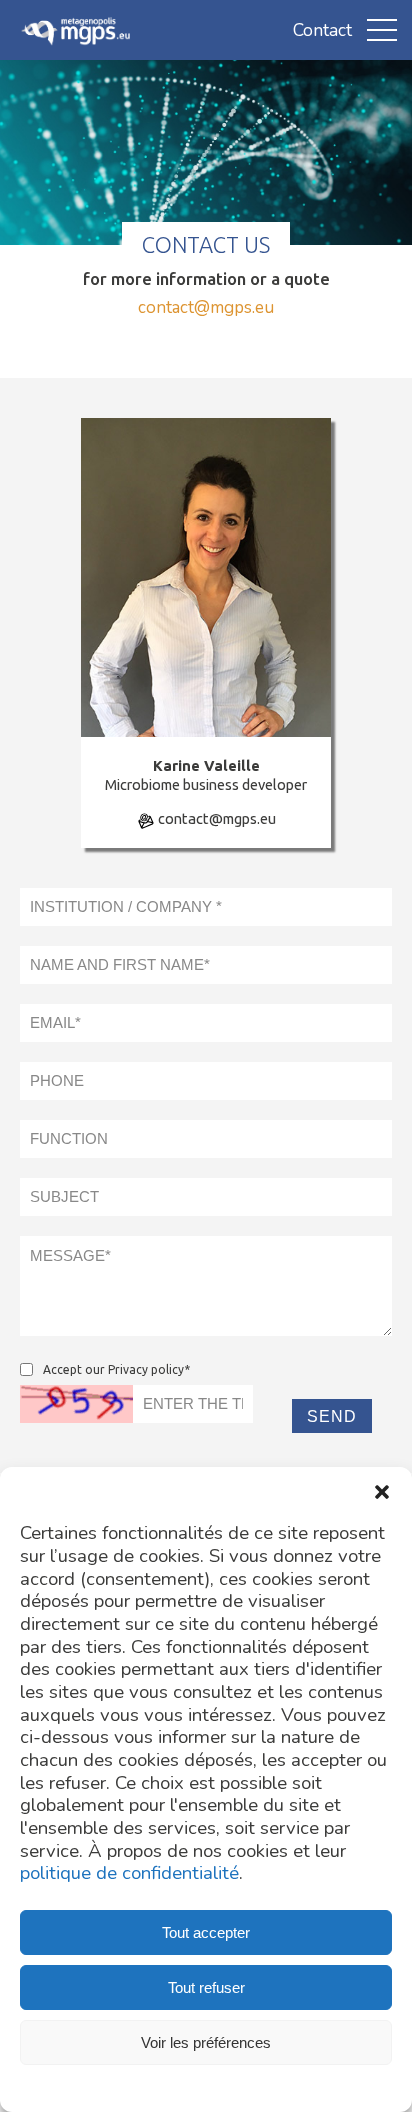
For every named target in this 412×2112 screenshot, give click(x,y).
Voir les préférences (206, 2042)
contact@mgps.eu (206, 307)
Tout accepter (206, 1932)
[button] (382, 1492)
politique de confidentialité (129, 1873)
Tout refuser (206, 1987)
